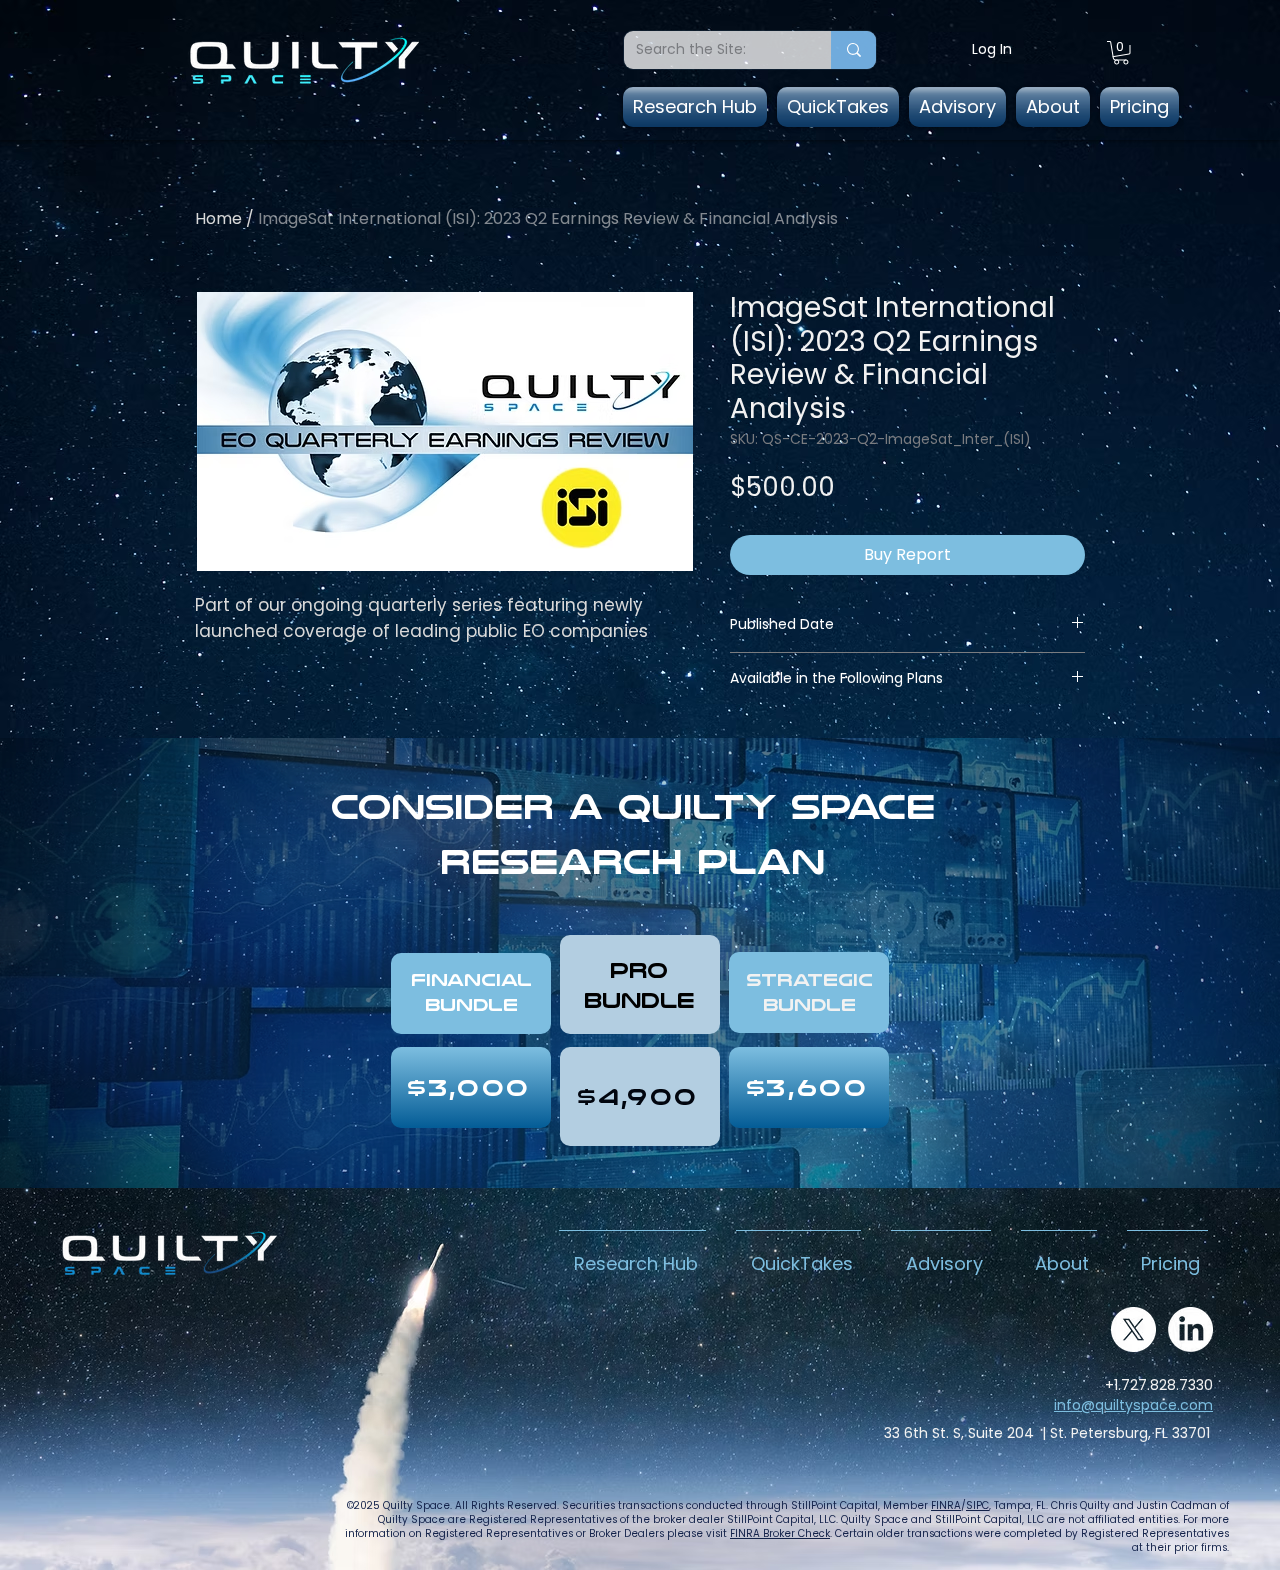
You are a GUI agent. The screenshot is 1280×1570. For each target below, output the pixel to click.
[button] (1121, 53)
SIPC (977, 1505)
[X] (1133, 1329)
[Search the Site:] (853, 50)
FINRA (946, 1505)
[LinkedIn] (1190, 1329)
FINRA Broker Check (780, 1533)
